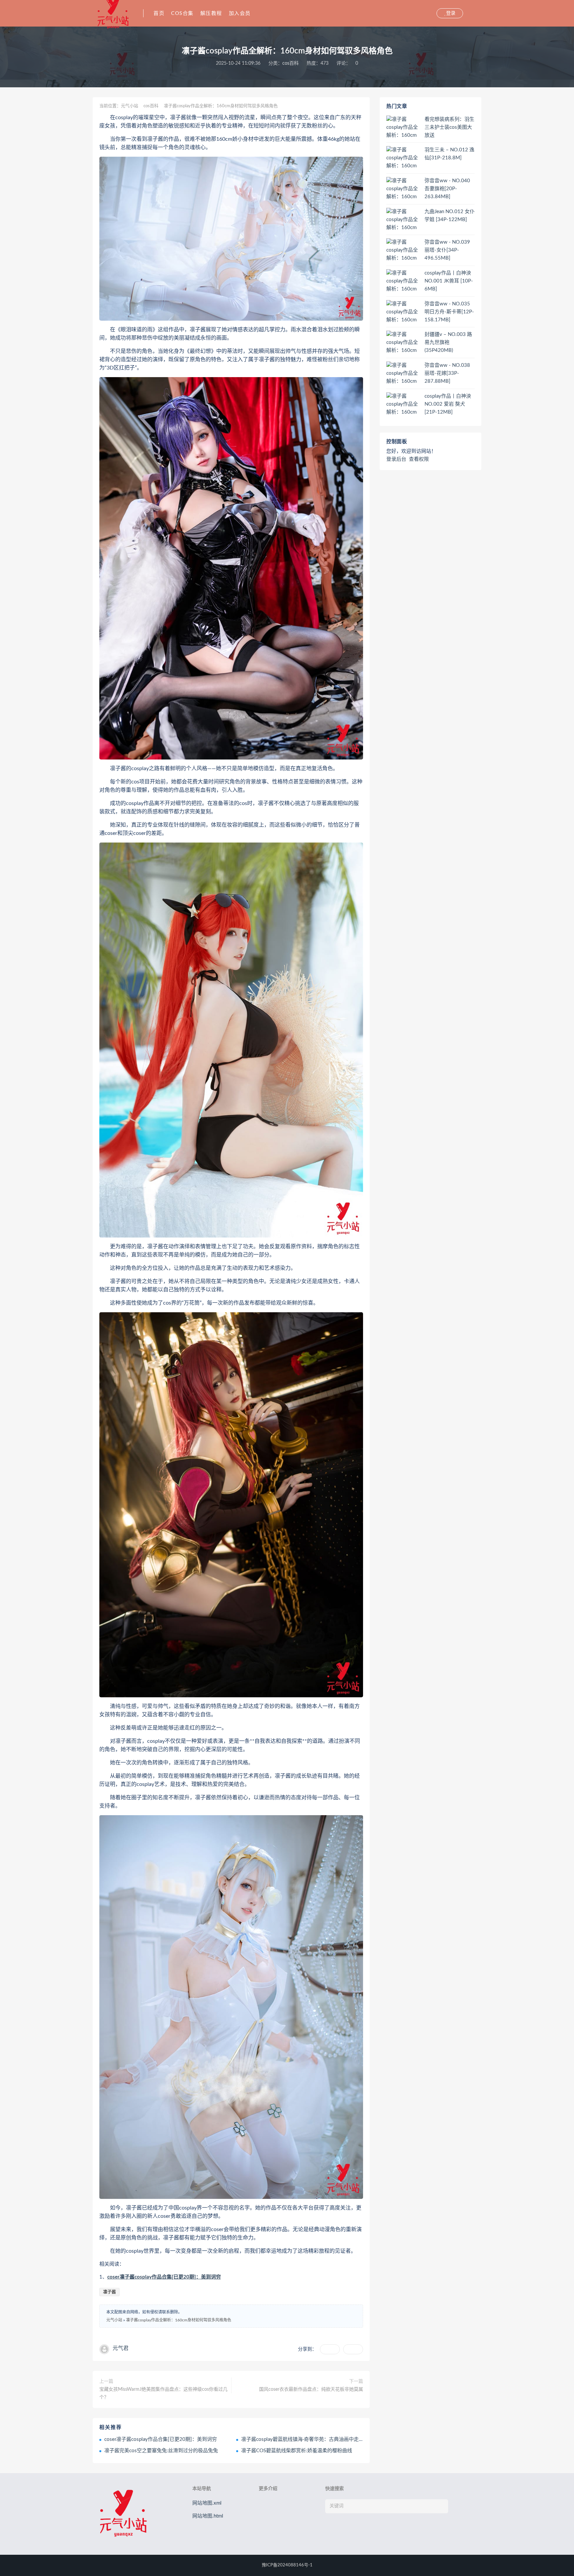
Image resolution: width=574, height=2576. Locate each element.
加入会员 (240, 13)
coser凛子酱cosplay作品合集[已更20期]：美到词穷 (164, 2277)
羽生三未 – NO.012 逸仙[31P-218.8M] (449, 154)
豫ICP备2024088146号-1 (287, 2565)
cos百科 (290, 63)
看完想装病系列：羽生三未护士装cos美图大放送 (449, 127)
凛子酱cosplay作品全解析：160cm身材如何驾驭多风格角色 (179, 2320)
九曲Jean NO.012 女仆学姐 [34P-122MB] (450, 216)
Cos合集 (182, 13)
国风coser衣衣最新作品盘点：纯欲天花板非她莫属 (311, 2389)
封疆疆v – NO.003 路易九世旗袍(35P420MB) (448, 342)
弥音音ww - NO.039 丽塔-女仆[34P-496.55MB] (447, 250)
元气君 (121, 2348)
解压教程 (211, 13)
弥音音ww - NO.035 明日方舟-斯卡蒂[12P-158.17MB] (449, 312)
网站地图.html (208, 2516)
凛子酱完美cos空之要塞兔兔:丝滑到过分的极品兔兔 (161, 2451)
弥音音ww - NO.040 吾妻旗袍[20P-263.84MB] (447, 189)
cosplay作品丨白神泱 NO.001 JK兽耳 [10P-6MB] (449, 281)
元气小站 (130, 106)
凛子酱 (109, 2292)
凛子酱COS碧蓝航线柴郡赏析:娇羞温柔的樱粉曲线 (297, 2451)
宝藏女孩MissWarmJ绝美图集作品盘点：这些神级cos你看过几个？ (163, 2393)
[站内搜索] (431, 13)
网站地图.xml (207, 2503)
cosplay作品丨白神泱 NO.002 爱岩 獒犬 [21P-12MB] (448, 404)
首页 (159, 13)
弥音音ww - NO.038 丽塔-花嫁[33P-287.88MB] (447, 373)
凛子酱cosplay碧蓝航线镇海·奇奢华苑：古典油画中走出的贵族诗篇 (315, 2439)
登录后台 (396, 459)
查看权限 (419, 459)
